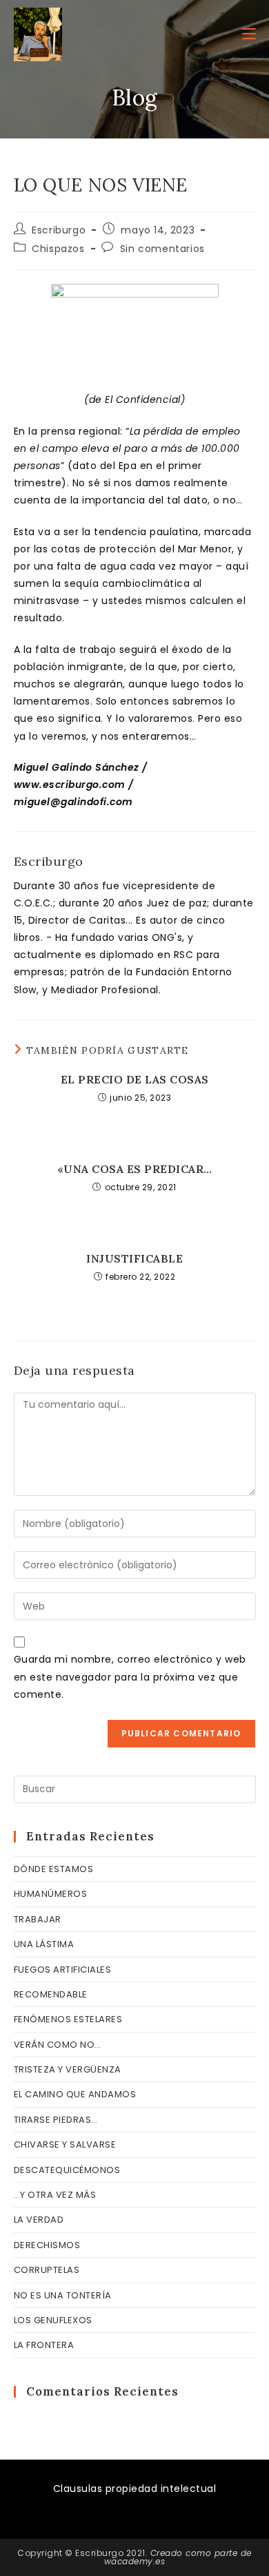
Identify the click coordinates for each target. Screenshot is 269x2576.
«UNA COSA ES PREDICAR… (135, 1169)
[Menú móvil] (249, 34)
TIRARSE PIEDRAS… (56, 2120)
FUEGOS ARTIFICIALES (63, 1970)
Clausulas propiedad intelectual (135, 2489)
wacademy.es (135, 2561)
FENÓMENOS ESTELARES (68, 2019)
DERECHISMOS (47, 2245)
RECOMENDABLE (51, 1994)
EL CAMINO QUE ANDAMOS (75, 2094)
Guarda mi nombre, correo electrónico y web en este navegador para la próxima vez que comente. (130, 1676)
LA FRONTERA (44, 2345)
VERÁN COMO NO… (58, 2045)
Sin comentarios (162, 249)
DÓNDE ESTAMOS (54, 1869)
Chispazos (58, 249)
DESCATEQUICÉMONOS (67, 2170)
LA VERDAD (39, 2220)
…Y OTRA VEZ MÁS (55, 2195)
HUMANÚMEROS (51, 1894)
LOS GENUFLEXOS (53, 2320)
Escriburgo (59, 230)
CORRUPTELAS (47, 2270)
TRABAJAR (38, 1919)
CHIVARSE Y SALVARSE (65, 2144)
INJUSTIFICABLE (134, 1258)
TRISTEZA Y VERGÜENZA (68, 2069)
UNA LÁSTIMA (44, 1944)
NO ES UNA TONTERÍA (63, 2295)
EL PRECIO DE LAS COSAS (135, 1079)
